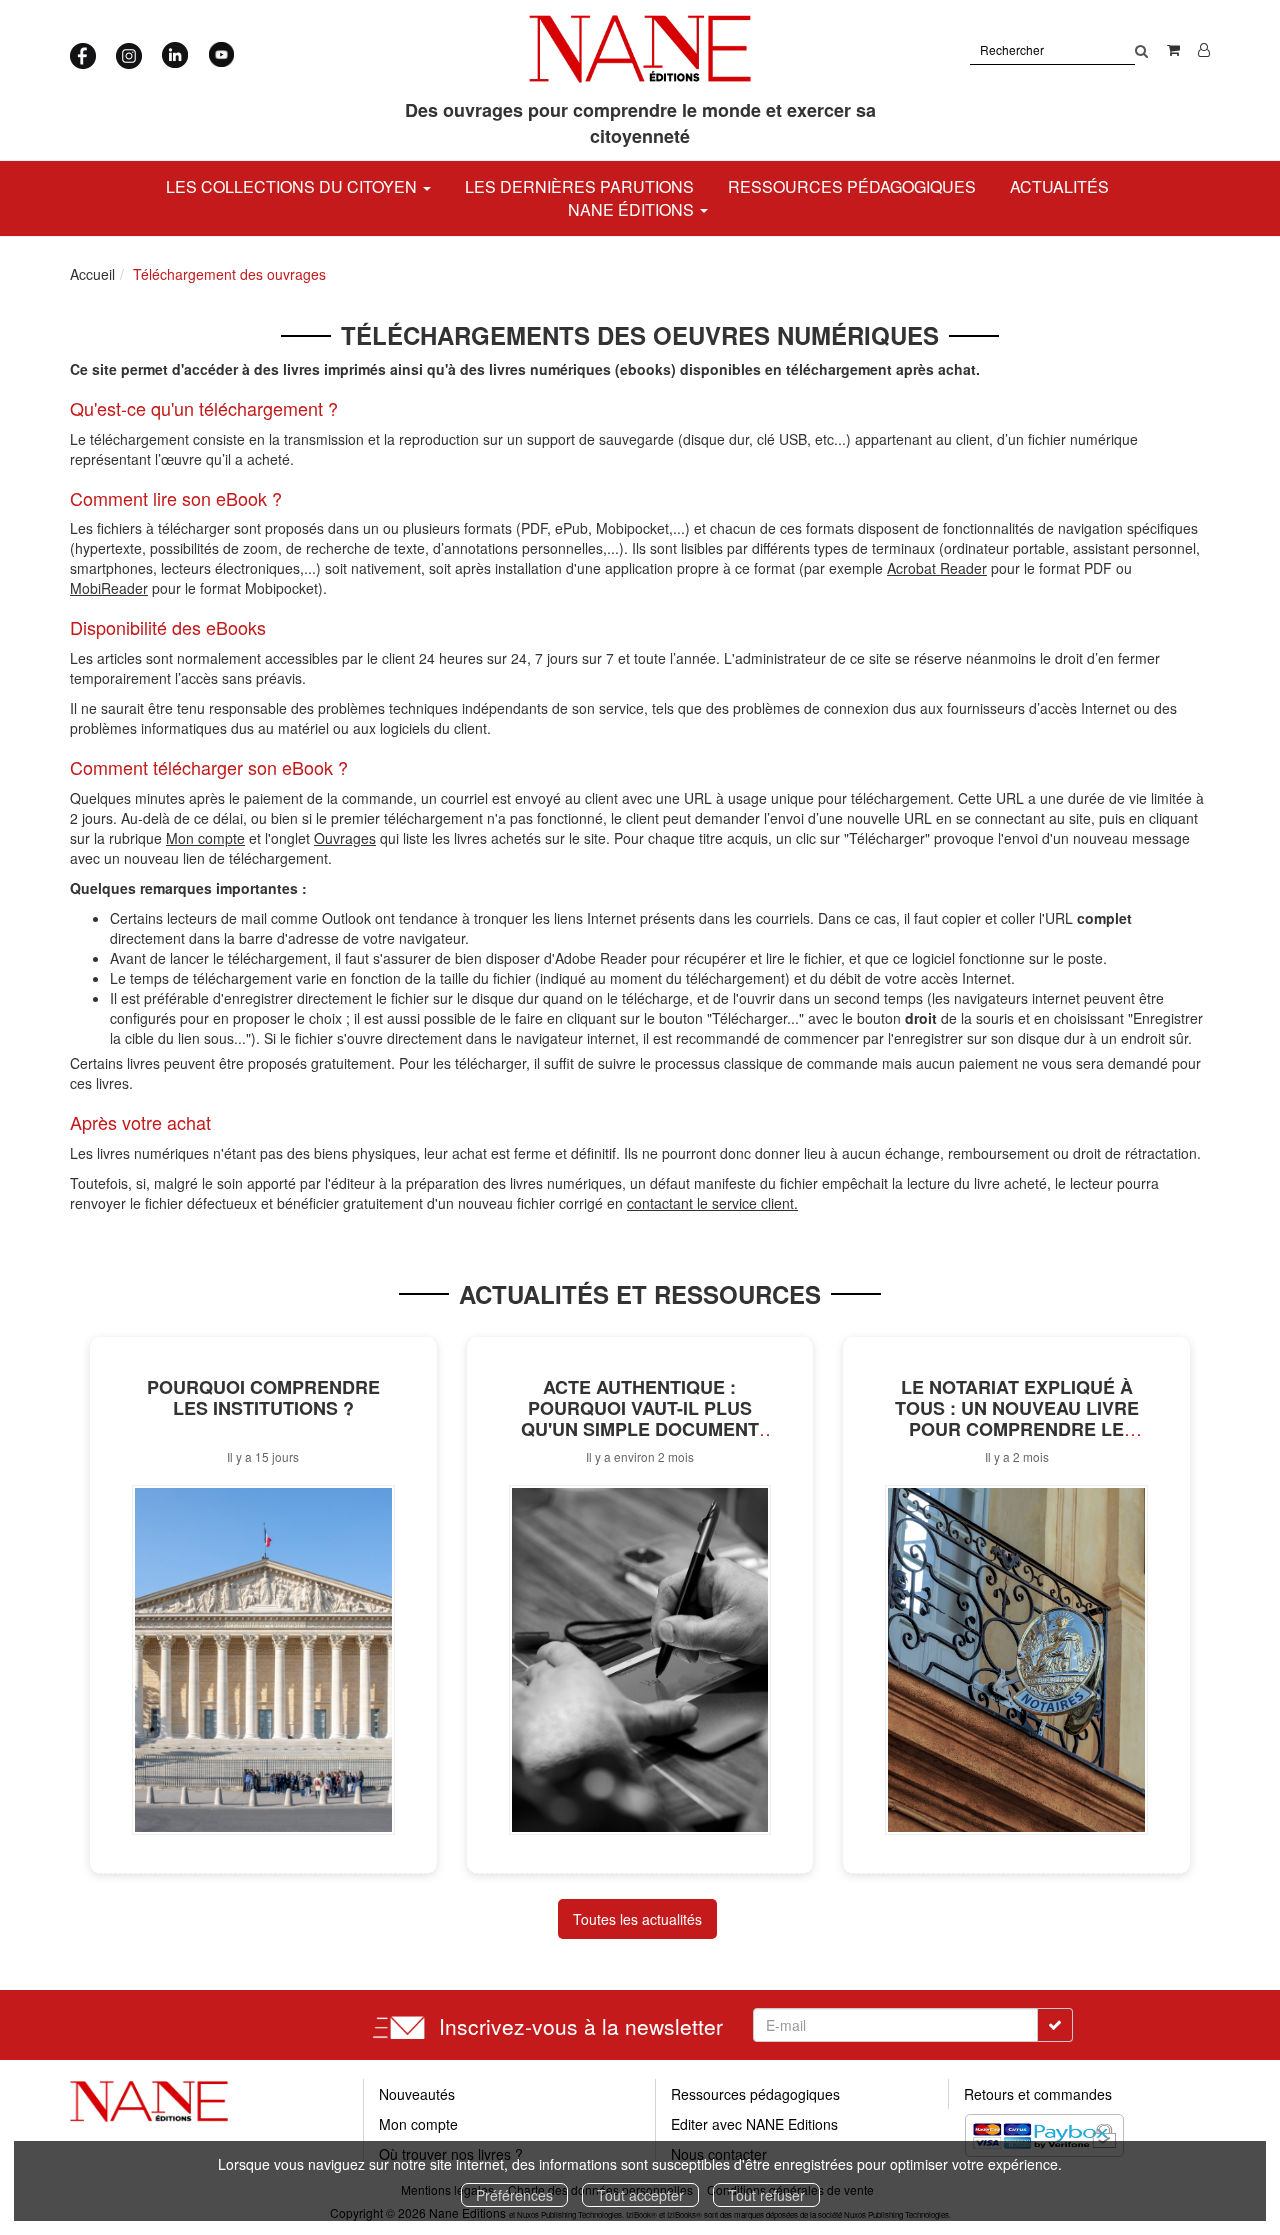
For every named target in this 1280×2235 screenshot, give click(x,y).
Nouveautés (417, 2094)
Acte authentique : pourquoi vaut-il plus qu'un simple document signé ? (640, 1418)
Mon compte (418, 2124)
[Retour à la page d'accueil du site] (640, 49)
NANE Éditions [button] (633, 209)
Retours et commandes (1038, 2094)
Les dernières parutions (579, 186)
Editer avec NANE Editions (754, 2124)
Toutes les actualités (637, 1919)
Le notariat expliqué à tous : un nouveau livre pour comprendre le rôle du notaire (1017, 1418)
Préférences (514, 2195)
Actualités (1059, 186)
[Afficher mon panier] (1173, 49)
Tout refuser (766, 2195)
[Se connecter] (1204, 49)
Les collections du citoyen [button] (293, 186)
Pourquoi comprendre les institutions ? (263, 1397)
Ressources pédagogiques (852, 186)
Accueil (92, 274)
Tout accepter (640, 2195)
